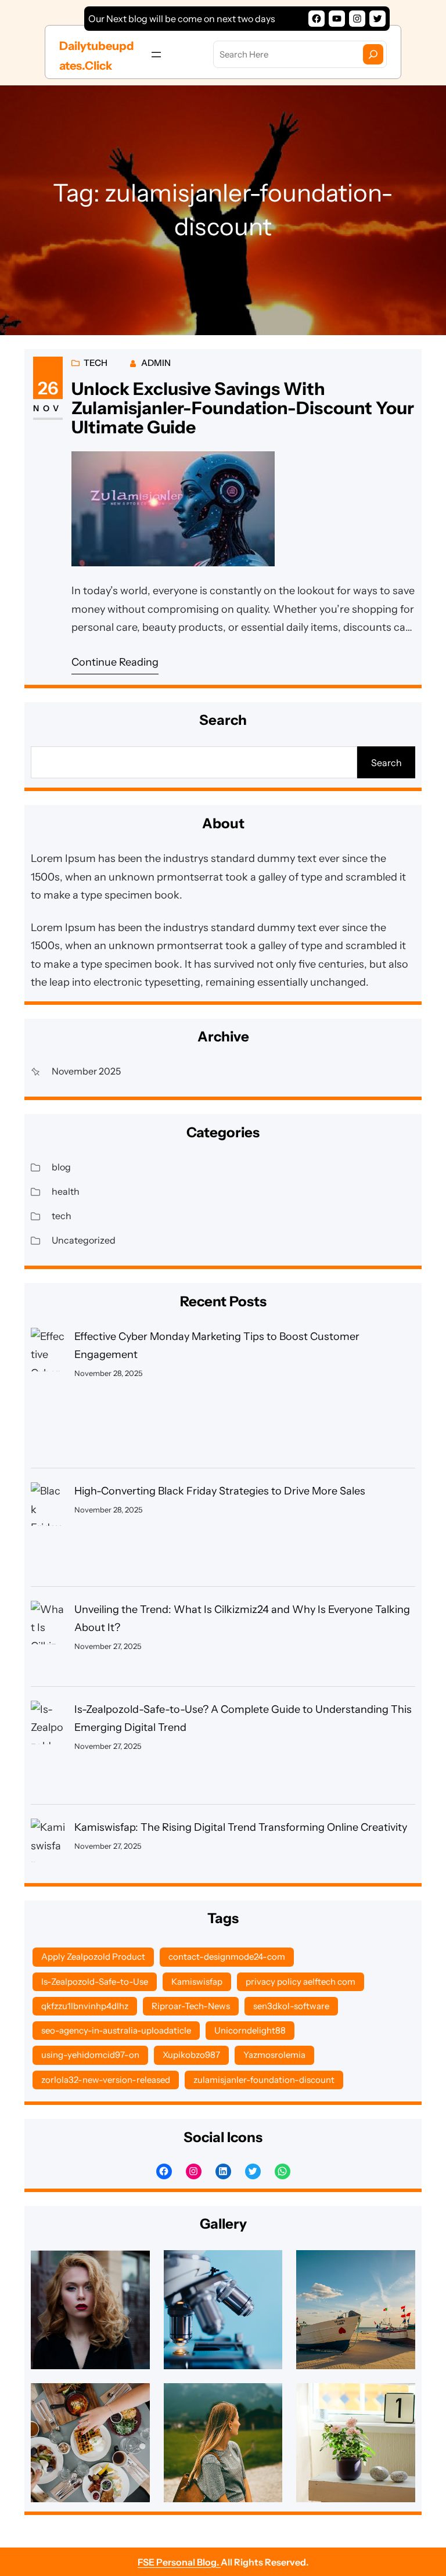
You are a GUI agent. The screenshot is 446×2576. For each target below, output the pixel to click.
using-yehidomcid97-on (90, 2055)
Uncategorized (84, 1240)
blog (61, 1167)
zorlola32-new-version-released (106, 2080)
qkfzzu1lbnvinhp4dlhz (85, 2006)
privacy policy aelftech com (301, 1982)
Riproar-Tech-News (191, 2006)
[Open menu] (156, 55)
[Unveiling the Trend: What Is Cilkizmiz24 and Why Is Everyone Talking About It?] (48, 1637)
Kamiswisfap (197, 1982)
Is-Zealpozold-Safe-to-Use (95, 1982)
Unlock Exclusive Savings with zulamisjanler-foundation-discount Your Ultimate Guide (243, 408)
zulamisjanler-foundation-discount (264, 2080)
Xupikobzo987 (191, 2055)
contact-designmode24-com (227, 1957)
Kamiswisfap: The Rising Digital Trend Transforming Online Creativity (241, 1827)
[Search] (373, 54)
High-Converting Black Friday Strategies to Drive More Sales (220, 1491)
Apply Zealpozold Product (93, 1957)
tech (96, 363)
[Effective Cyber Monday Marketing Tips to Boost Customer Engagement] (48, 1392)
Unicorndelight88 (250, 2030)
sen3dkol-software (291, 2006)
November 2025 (86, 1071)
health (66, 1191)
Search (386, 763)
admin (156, 363)
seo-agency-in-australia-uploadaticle (116, 2030)
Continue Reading (115, 662)
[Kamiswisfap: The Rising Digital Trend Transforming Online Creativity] (48, 1846)
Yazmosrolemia (274, 2055)
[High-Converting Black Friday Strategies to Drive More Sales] (48, 1528)
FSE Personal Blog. (179, 2562)
